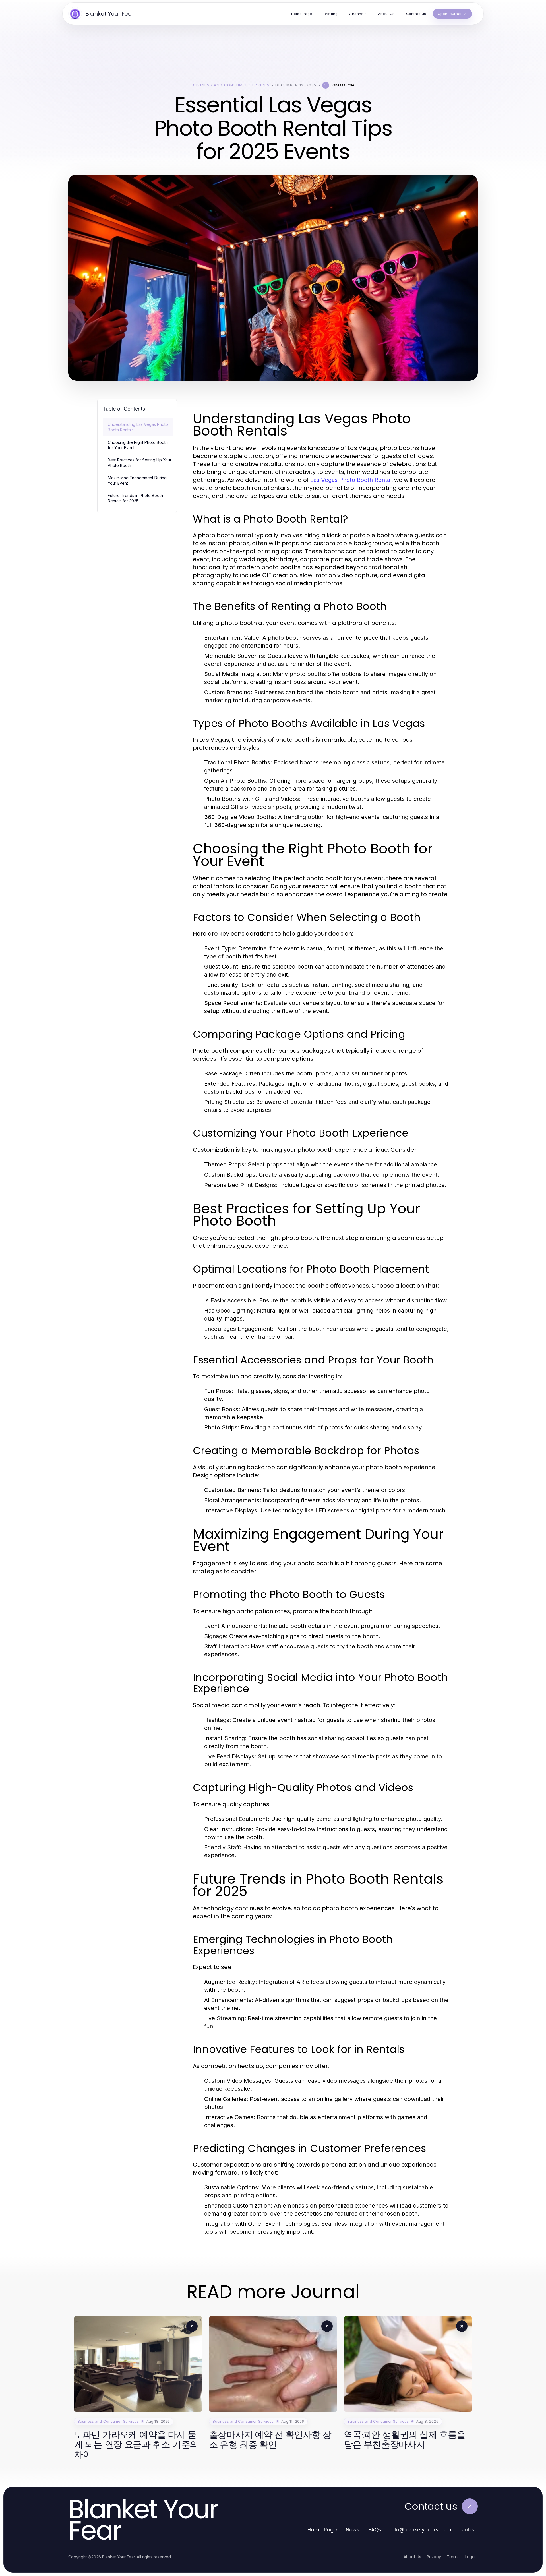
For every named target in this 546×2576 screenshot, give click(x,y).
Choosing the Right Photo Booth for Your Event (138, 445)
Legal (470, 2557)
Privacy (434, 2557)
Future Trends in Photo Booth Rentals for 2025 (135, 498)
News (353, 2530)
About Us (412, 2557)
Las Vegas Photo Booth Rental (351, 480)
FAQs (375, 2530)
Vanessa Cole (343, 85)
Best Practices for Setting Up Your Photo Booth (140, 463)
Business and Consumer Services (231, 85)
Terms (453, 2557)
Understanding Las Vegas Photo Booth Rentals (138, 427)
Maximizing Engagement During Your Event (137, 480)
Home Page (322, 2530)
